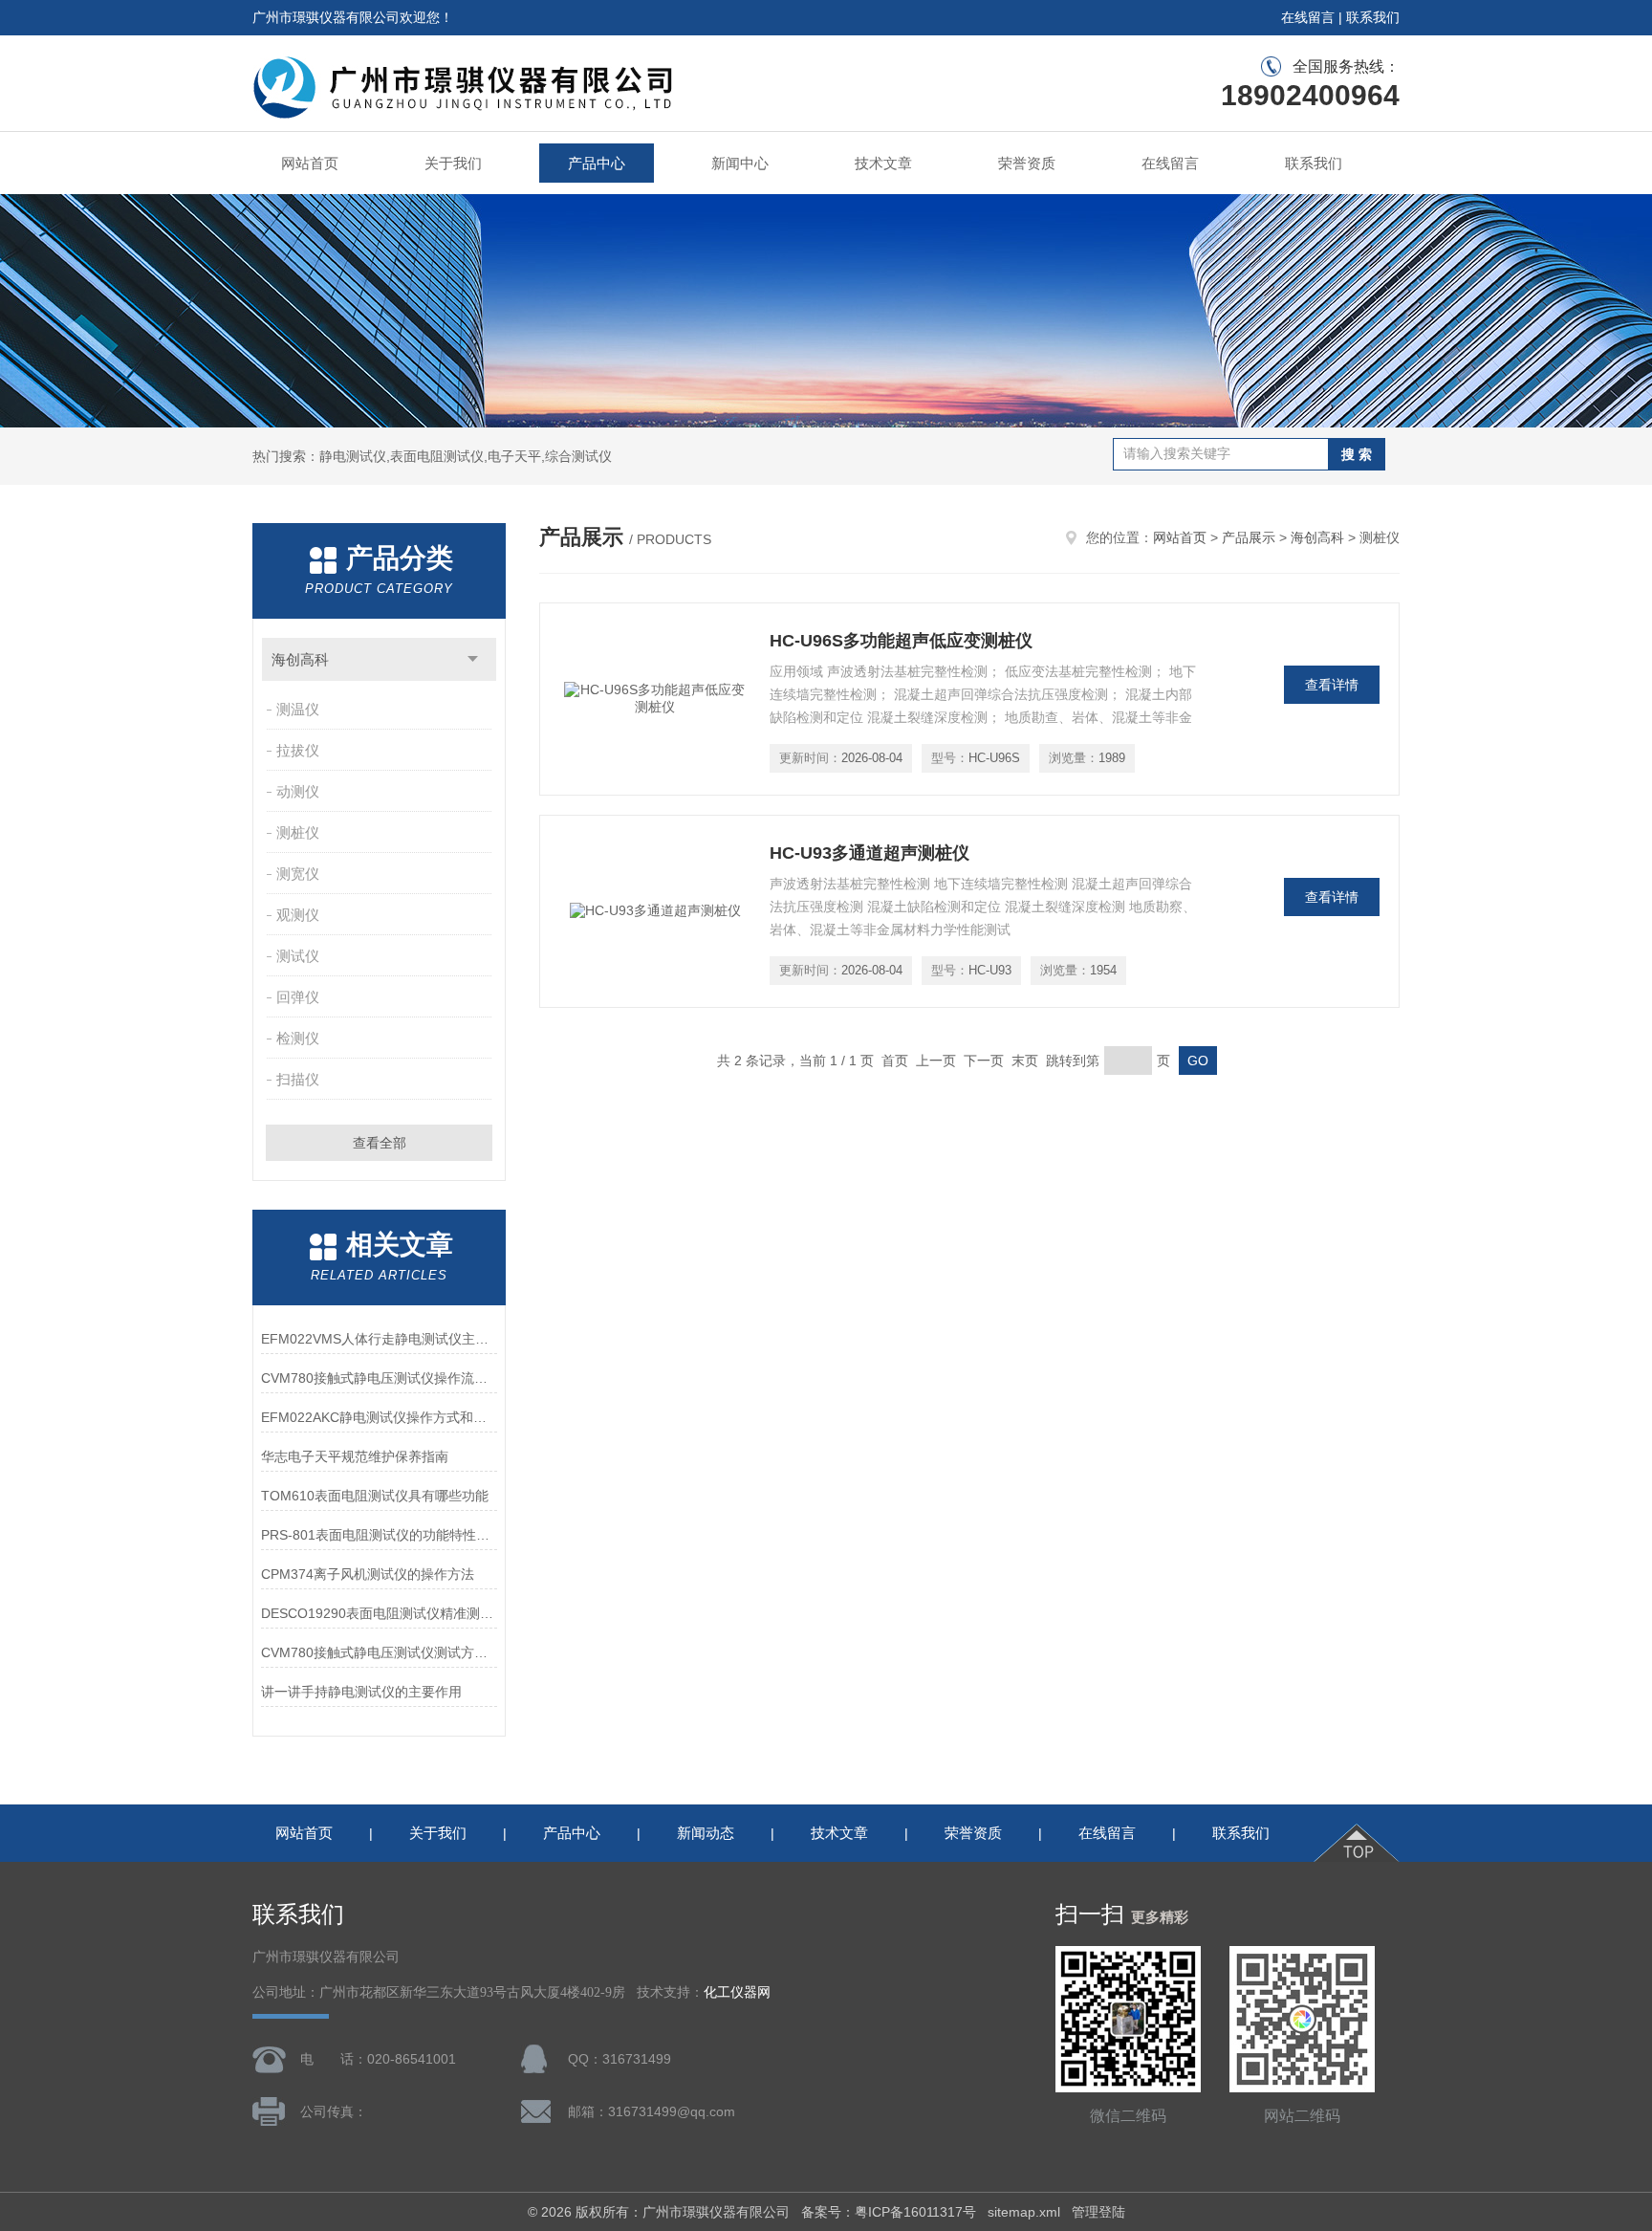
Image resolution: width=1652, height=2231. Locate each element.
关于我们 (453, 163)
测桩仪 (298, 832)
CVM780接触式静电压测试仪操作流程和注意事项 (379, 1378)
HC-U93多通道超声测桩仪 (869, 853)
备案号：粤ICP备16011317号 (889, 2212)
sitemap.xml (1024, 2212)
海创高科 (300, 659)
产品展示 (1249, 537)
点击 (473, 659)
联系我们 (1373, 17)
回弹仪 (298, 997)
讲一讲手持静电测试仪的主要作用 (361, 1692)
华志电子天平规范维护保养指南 (355, 1456)
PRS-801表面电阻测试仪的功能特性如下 (379, 1535)
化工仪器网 (737, 1992)
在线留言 (1308, 17)
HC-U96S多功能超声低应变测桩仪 (901, 641)
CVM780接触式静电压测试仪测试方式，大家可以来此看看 (379, 1652)
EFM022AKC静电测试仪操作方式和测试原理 (379, 1417)
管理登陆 (1098, 2212)
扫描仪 (298, 1079)
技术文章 (883, 163)
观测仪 (298, 915)
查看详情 (1332, 685)
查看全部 (380, 1143)
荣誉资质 (1027, 163)
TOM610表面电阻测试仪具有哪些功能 (375, 1496)
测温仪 (298, 709)
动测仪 (298, 791)
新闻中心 (740, 163)
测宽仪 (298, 874)
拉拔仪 (298, 750)
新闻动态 (706, 1833)
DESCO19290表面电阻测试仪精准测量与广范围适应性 (379, 1613)
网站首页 (310, 163)
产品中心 (597, 163)
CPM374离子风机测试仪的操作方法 (368, 1574)
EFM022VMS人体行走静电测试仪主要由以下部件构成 (379, 1339)
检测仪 (298, 1038)
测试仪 (298, 956)
